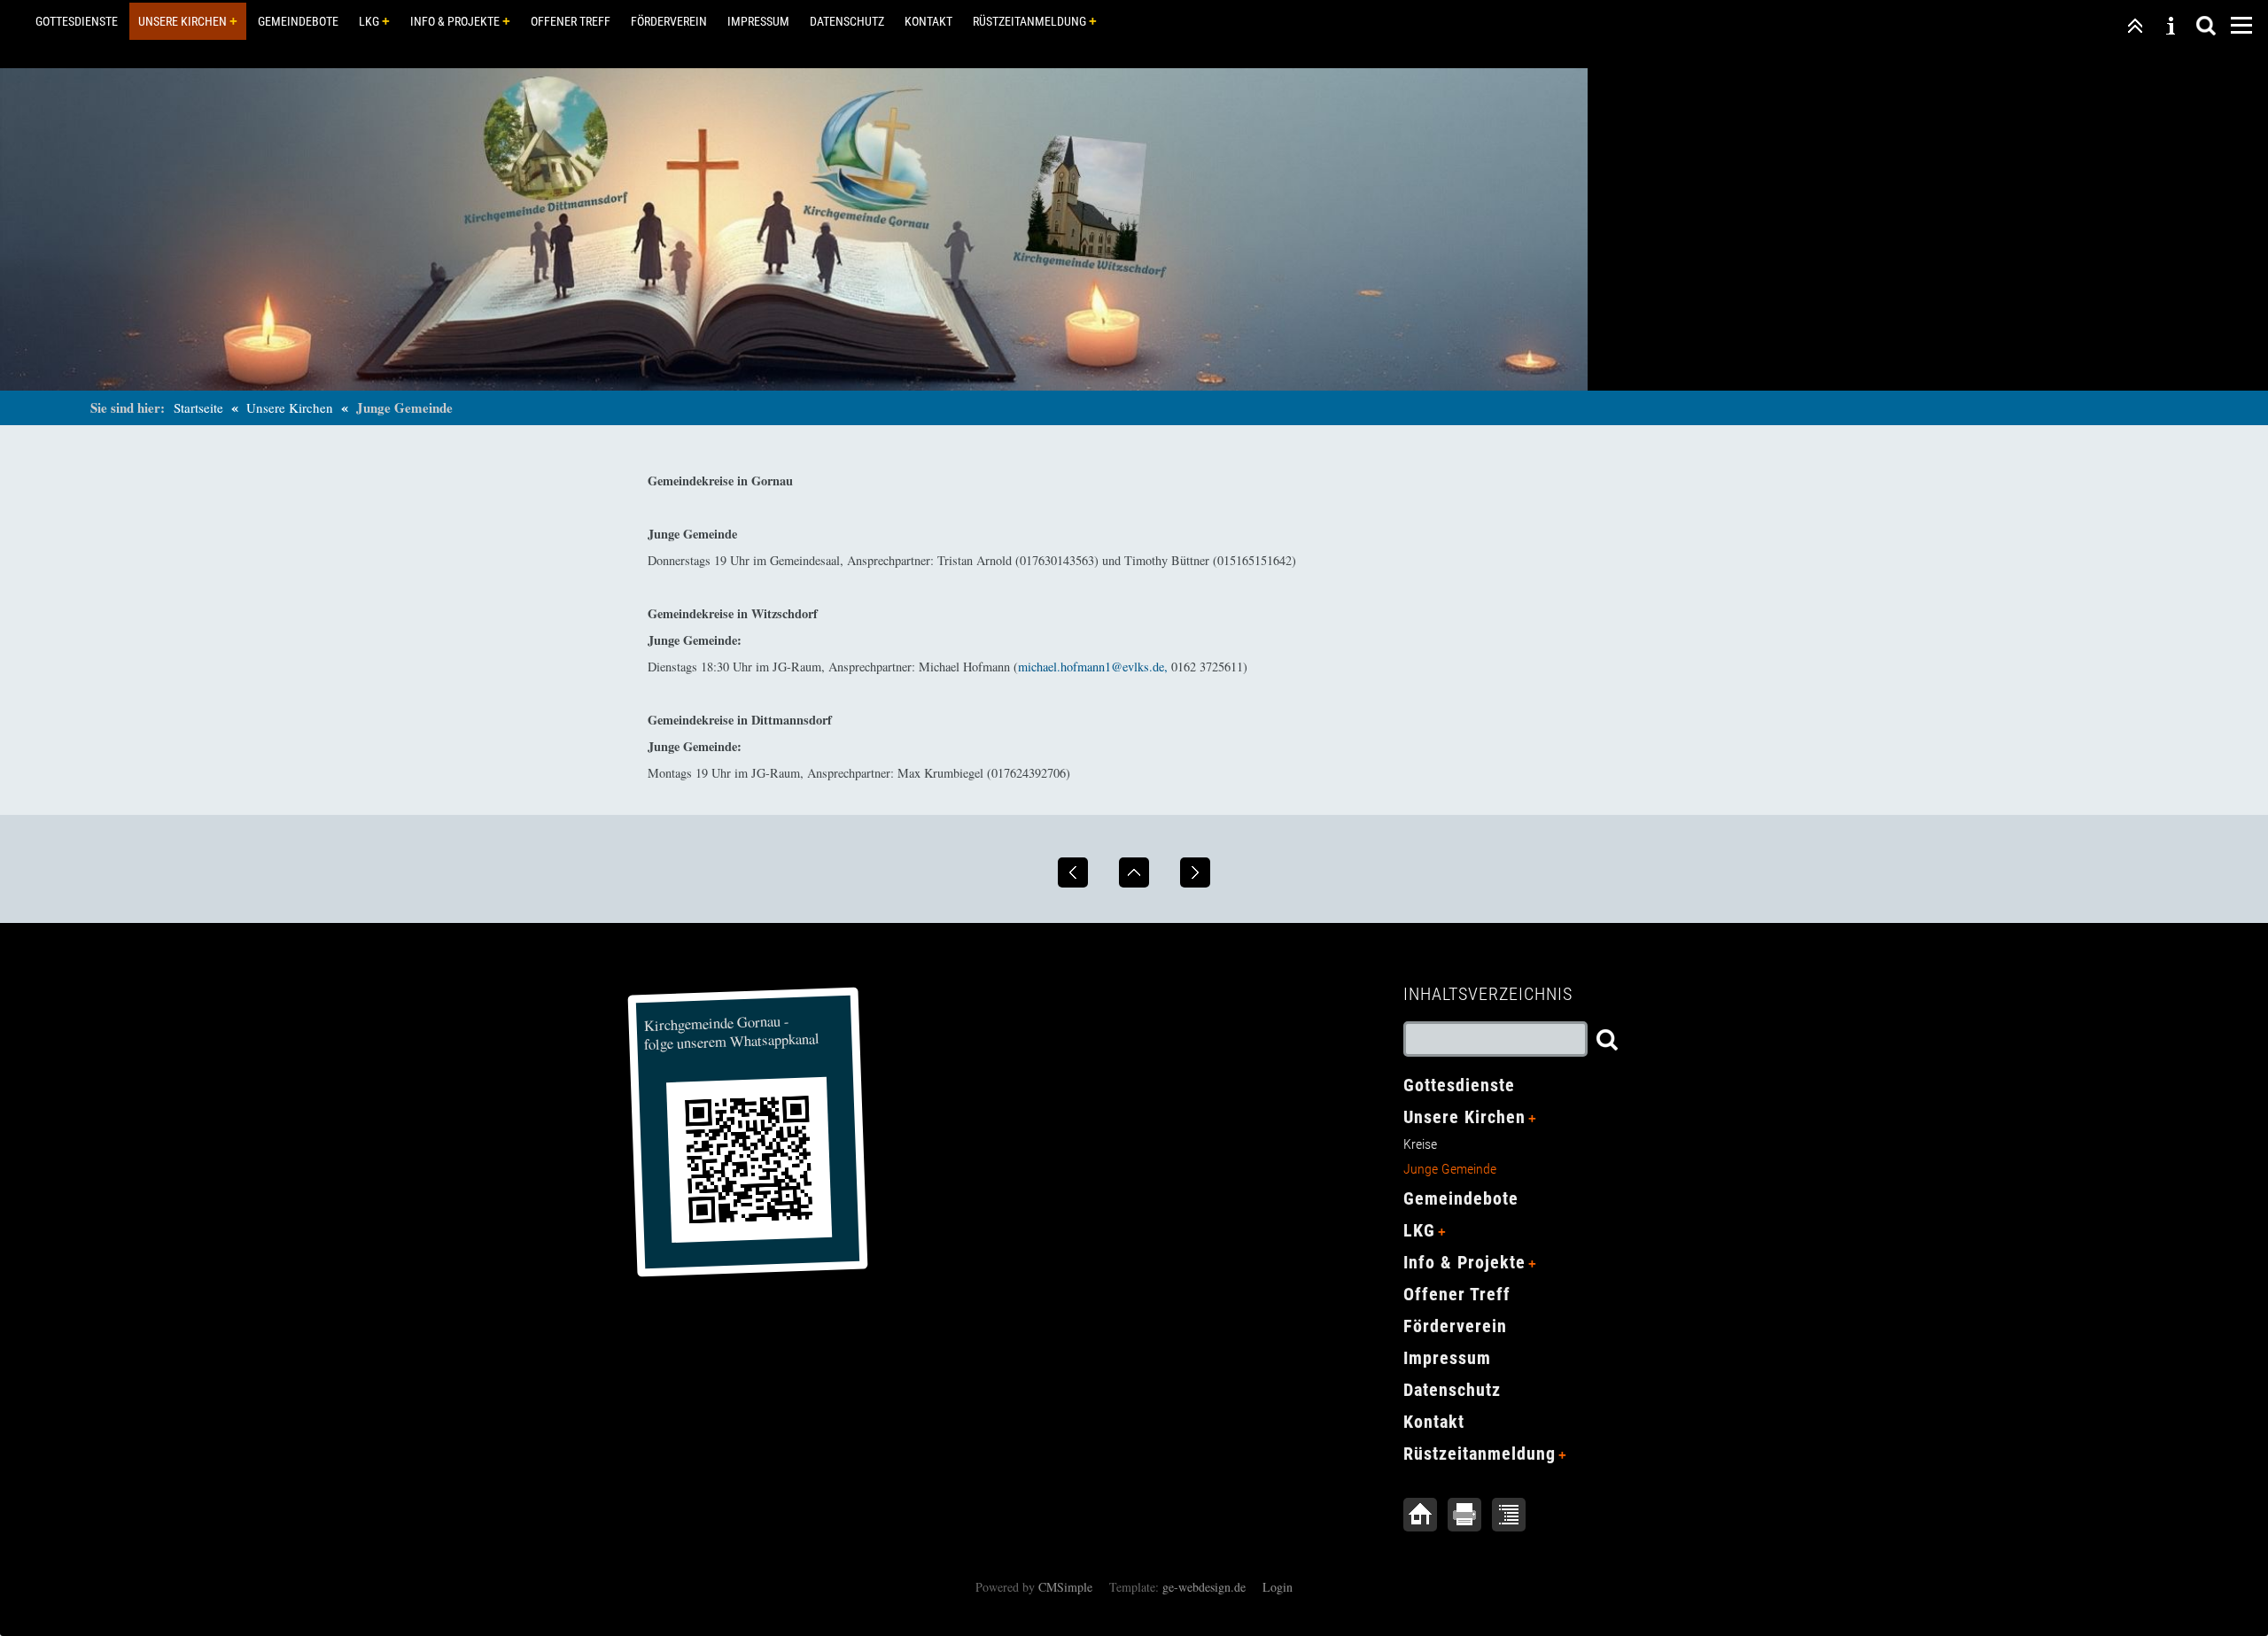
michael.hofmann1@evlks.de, (1093, 667)
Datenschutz (847, 21)
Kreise (1420, 1144)
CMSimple (1065, 1587)
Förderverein (669, 21)
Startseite (198, 407)
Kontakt (928, 21)
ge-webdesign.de (1204, 1587)
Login (1278, 1587)
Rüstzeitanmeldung (1029, 21)
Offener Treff (571, 21)
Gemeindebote (298, 21)
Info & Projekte (455, 21)
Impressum (758, 21)
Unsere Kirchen (183, 21)
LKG (369, 21)
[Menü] (2241, 23)
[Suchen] (2206, 23)
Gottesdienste (77, 21)
